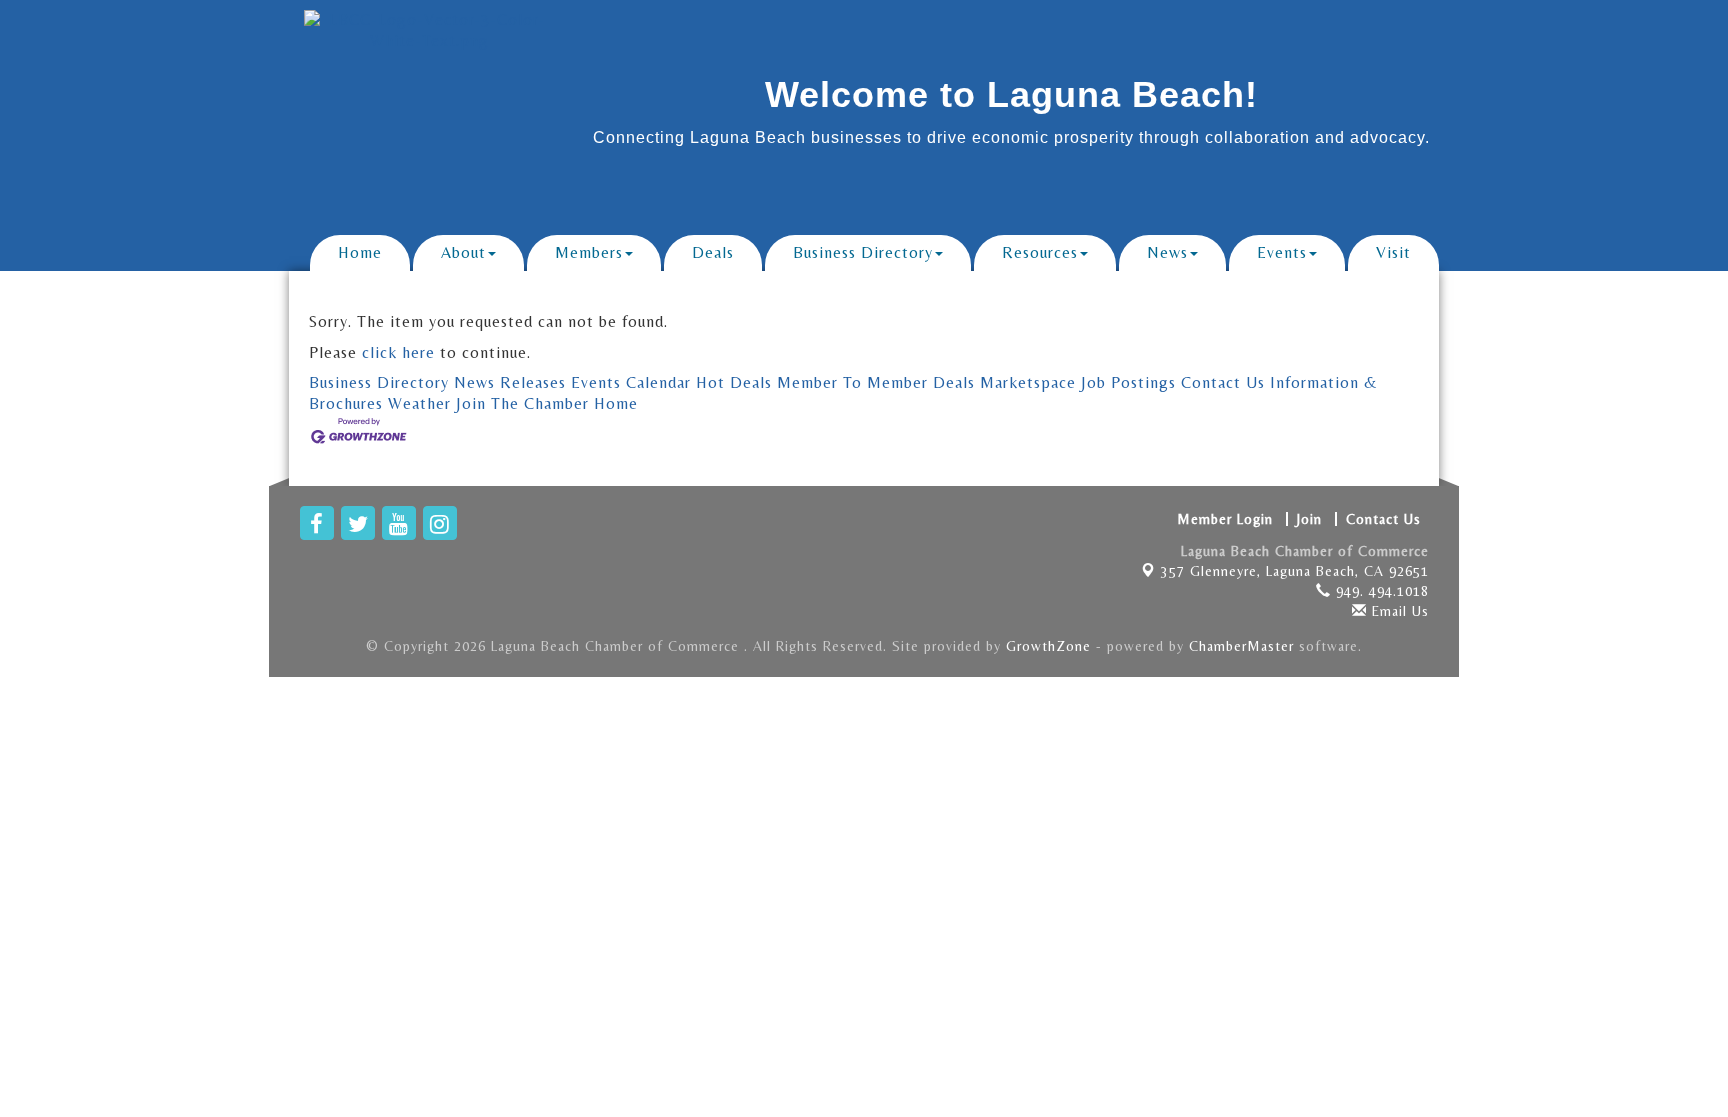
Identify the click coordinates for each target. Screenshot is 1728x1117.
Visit (1393, 252)
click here (398, 352)
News (1167, 252)
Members (589, 252)
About (463, 252)
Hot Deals (734, 382)
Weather (419, 403)
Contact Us (1223, 382)
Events (1282, 252)
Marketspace (1028, 382)
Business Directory (863, 252)
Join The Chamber (522, 403)
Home (360, 252)
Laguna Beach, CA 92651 (1295, 571)
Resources (1040, 252)
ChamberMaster (1241, 646)
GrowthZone (1048, 646)
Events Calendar (631, 382)
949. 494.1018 (1380, 591)
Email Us (1398, 611)
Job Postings (1128, 382)
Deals (713, 252)
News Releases (510, 382)
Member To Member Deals (876, 382)
